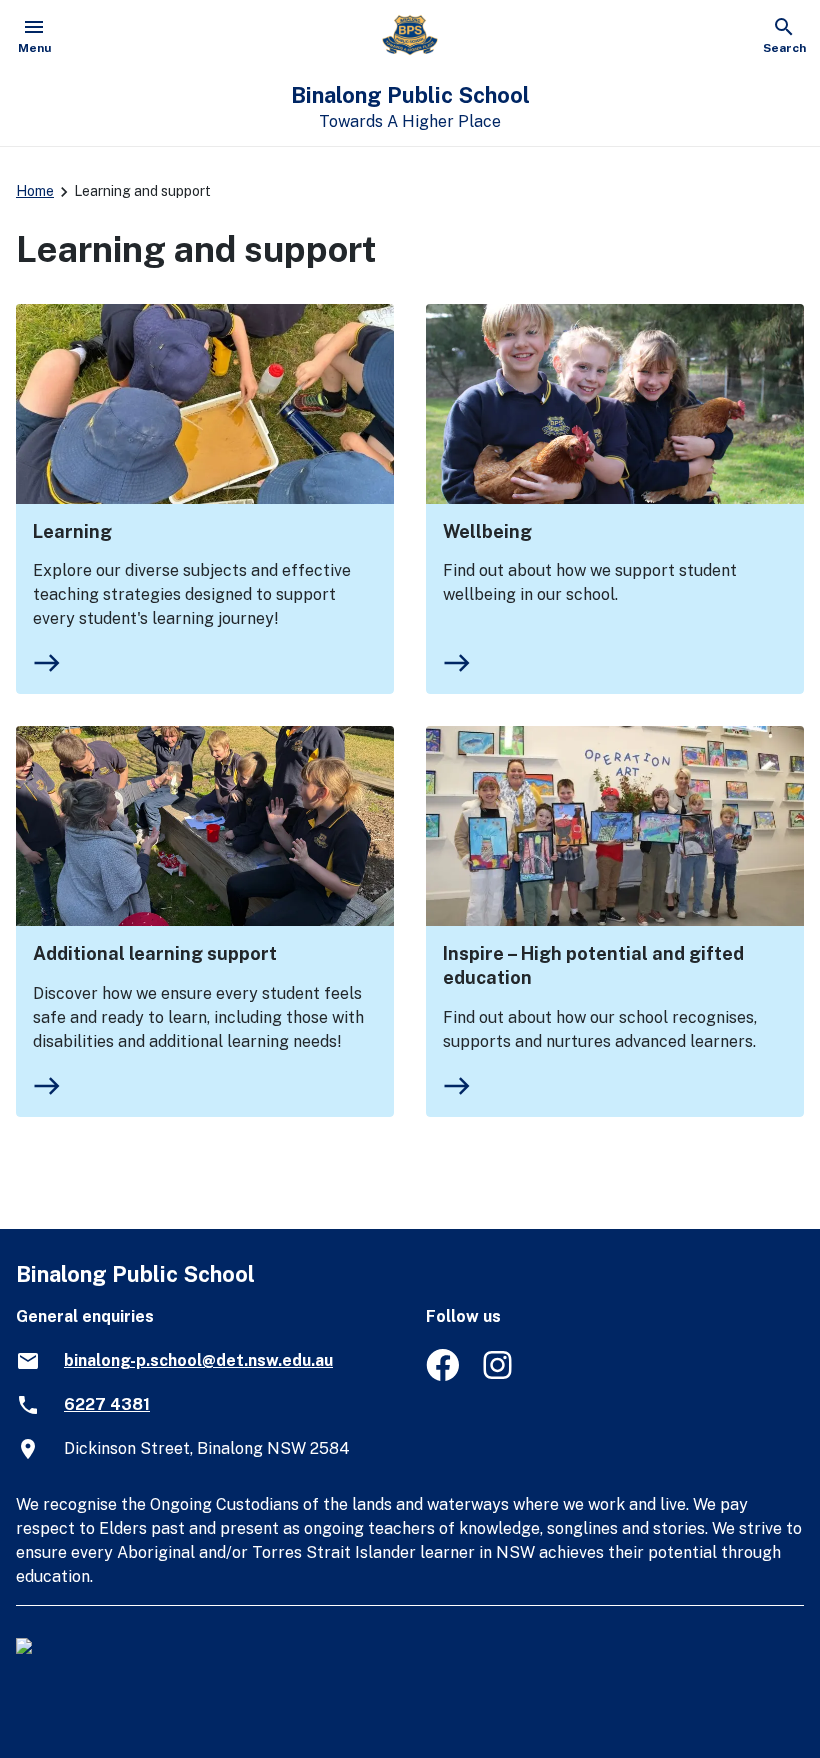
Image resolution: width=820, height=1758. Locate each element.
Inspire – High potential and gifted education (593, 965)
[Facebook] (442, 1375)
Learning (72, 531)
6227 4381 (107, 1404)
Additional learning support (155, 953)
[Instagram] (499, 1375)
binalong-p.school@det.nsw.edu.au (198, 1360)
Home (35, 191)
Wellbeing (487, 531)
